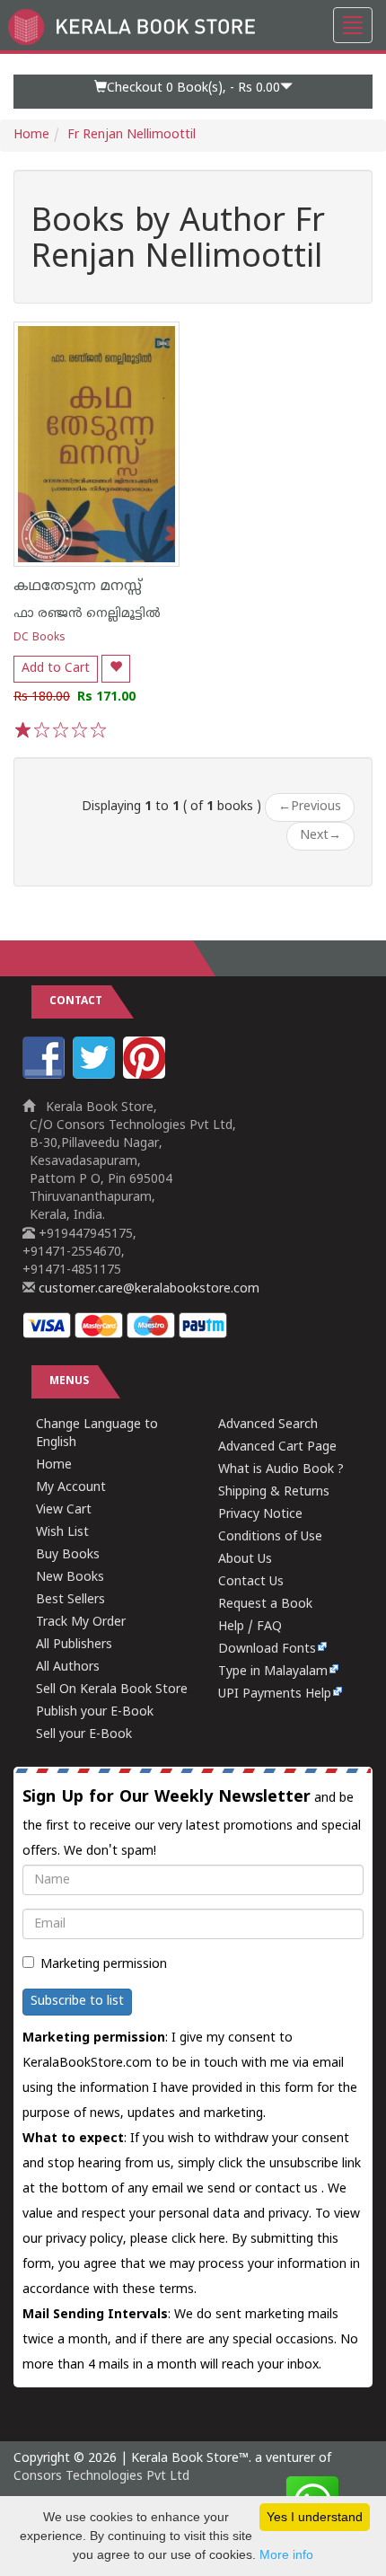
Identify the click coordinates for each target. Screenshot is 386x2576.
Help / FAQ (250, 1627)
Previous (310, 807)
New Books (70, 1578)
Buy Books (68, 1555)
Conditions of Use (270, 1537)
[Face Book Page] (46, 1076)
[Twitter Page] (96, 1076)
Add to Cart (56, 669)
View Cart (64, 1510)
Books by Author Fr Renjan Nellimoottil (178, 241)
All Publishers (74, 1645)
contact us (288, 2189)
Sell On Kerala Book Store (112, 1690)
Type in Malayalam (273, 1672)
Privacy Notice (260, 1515)
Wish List (62, 1533)
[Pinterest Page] (146, 1076)
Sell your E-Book (84, 1735)
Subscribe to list (77, 2002)
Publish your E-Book (95, 1712)
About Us (245, 1560)
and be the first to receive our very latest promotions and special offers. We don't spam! (192, 1823)
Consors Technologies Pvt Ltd (101, 2477)
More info (286, 2554)
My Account (71, 1488)
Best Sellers (70, 1600)
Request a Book (265, 1605)
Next (320, 836)
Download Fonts (267, 1650)
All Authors (68, 1667)
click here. (202, 2240)
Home (31, 135)
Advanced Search (268, 1425)
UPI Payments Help (275, 1694)
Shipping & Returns (274, 1492)
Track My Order (81, 1623)
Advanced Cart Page (277, 1447)
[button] (193, 92)
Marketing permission (104, 1965)
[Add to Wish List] (116, 669)
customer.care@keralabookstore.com (147, 1289)
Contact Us (251, 1582)
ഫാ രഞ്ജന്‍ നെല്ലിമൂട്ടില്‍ (87, 614)
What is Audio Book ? (281, 1470)
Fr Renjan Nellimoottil (132, 135)
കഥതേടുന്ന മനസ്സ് (78, 587)
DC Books (39, 638)
